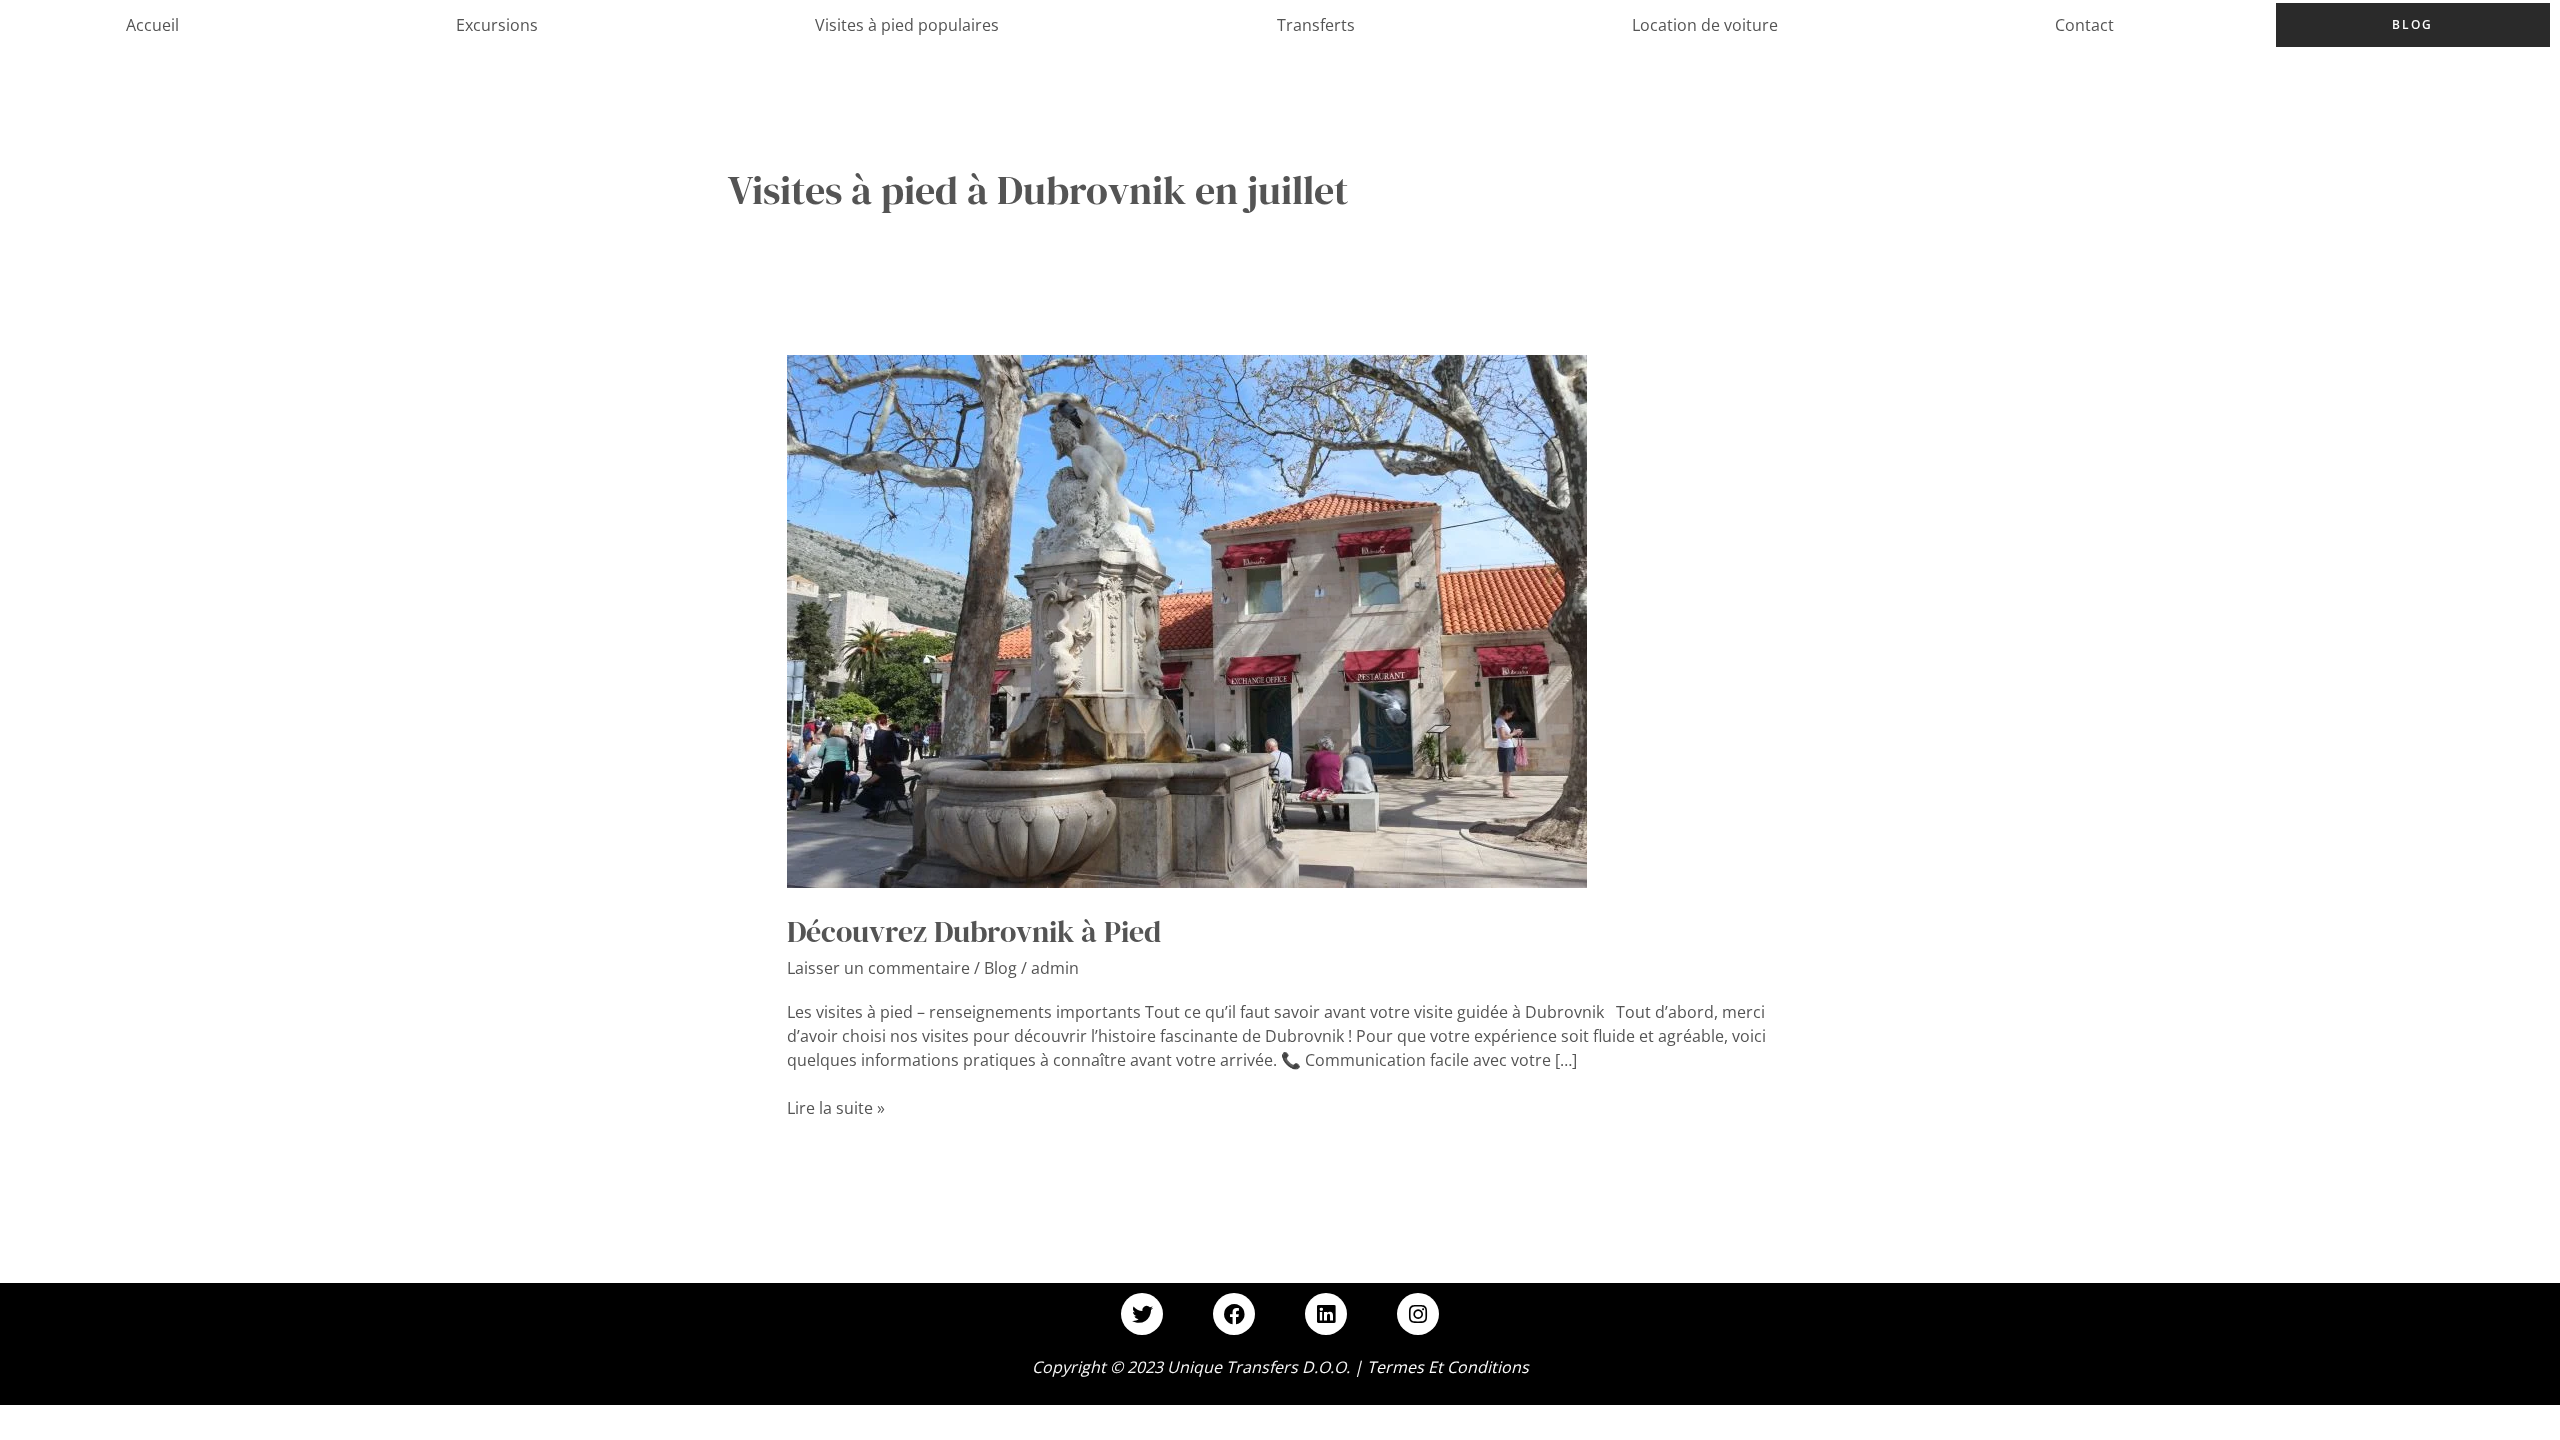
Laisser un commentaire (878, 968)
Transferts (1316, 25)
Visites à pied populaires (907, 25)
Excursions (497, 25)
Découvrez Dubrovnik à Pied (974, 931)
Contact (2084, 25)
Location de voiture (1705, 25)
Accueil (152, 25)
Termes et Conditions (1448, 1367)
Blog (2412, 24)
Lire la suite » (836, 1107)
